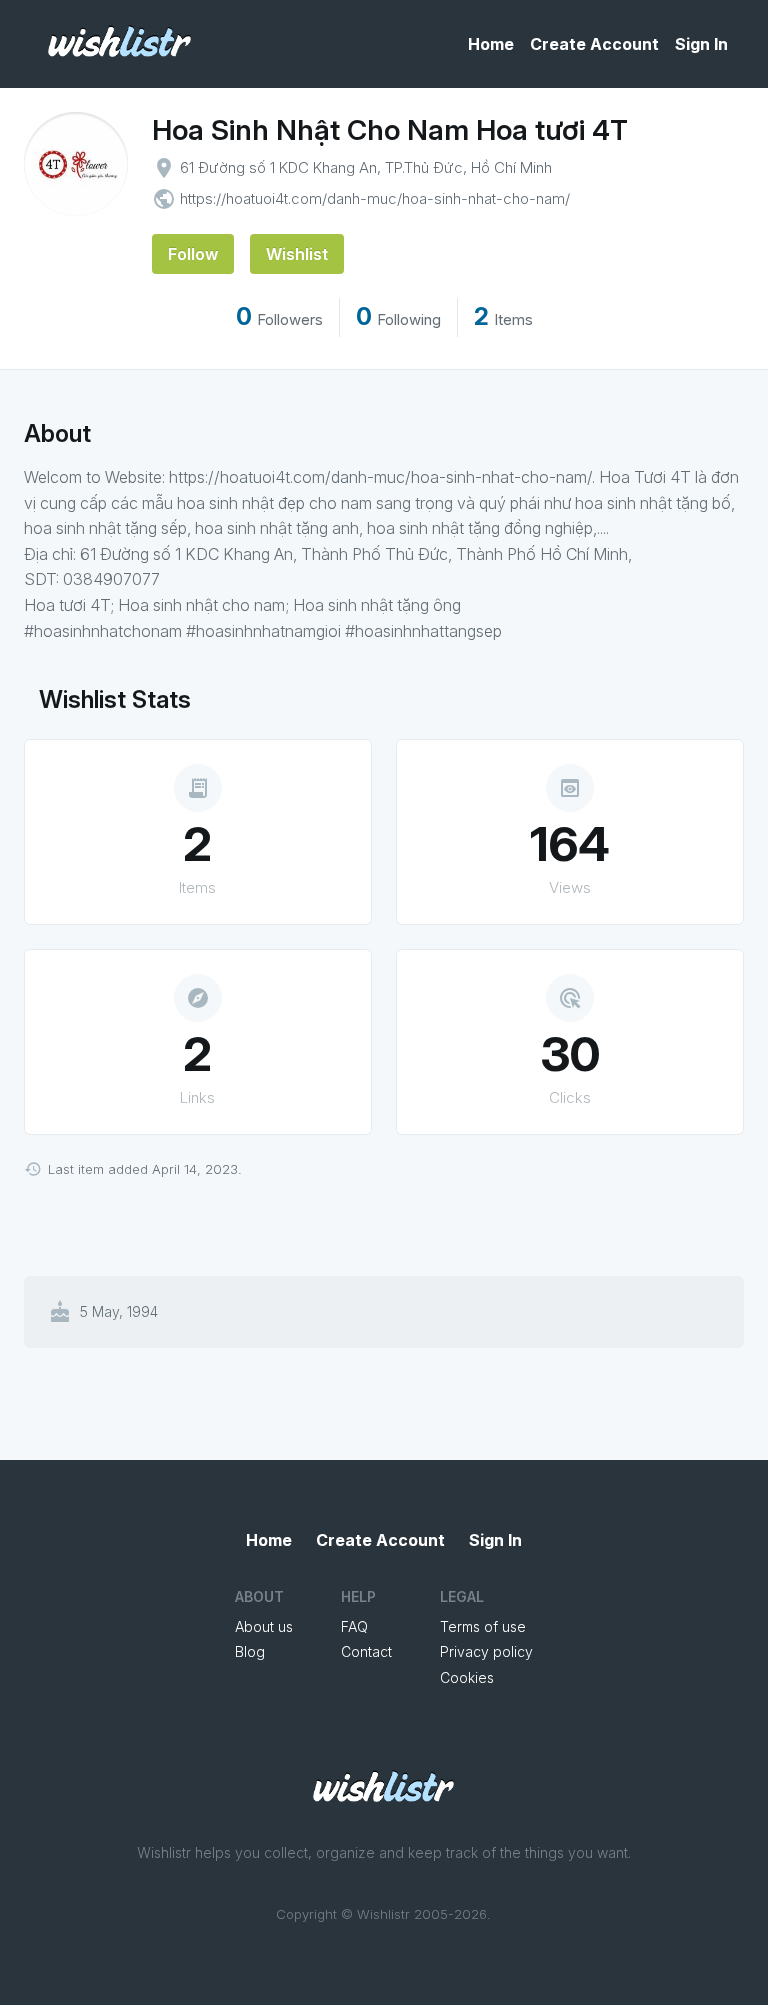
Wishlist (297, 254)
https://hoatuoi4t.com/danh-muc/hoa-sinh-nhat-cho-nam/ (375, 198)
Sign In (701, 44)
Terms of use (483, 1626)
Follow (193, 254)
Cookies (467, 1677)
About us (264, 1626)
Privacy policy (486, 1651)
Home (491, 44)
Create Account (594, 44)
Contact (366, 1651)
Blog (250, 1651)
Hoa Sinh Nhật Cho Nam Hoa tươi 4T (390, 130)
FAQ (354, 1626)
